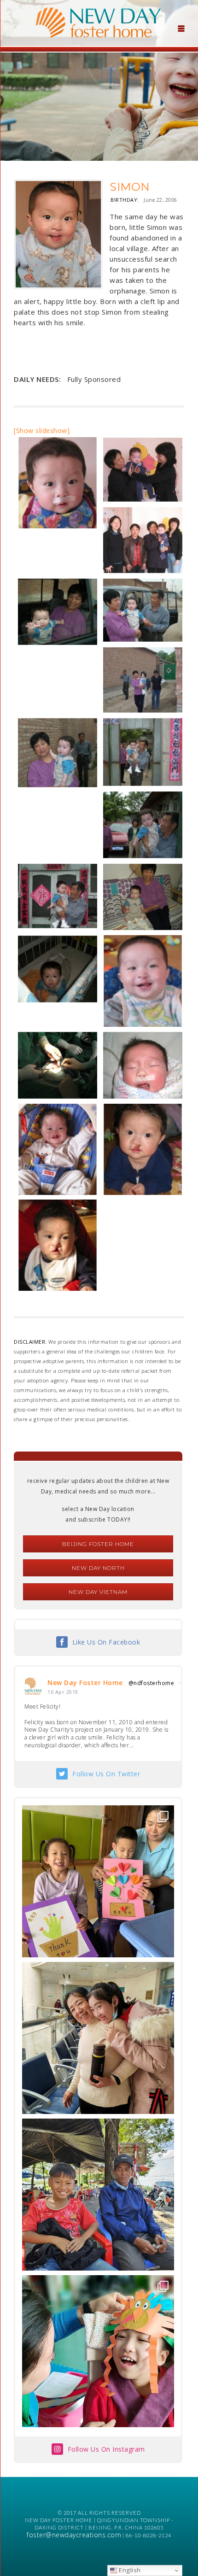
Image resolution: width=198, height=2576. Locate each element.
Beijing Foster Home (98, 1544)
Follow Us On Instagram (106, 2449)
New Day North (98, 1568)
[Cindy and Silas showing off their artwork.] (98, 1881)
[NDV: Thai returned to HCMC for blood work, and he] (98, 2195)
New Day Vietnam (98, 1592)
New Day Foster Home (85, 1683)
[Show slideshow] (42, 430)
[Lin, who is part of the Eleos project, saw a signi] (98, 2038)
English (129, 2570)
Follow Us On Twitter (106, 1774)
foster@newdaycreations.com (74, 2535)
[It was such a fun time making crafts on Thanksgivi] (98, 2351)
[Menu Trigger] (181, 28)
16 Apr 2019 (63, 1692)
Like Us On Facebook (106, 1642)
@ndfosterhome (151, 1683)
